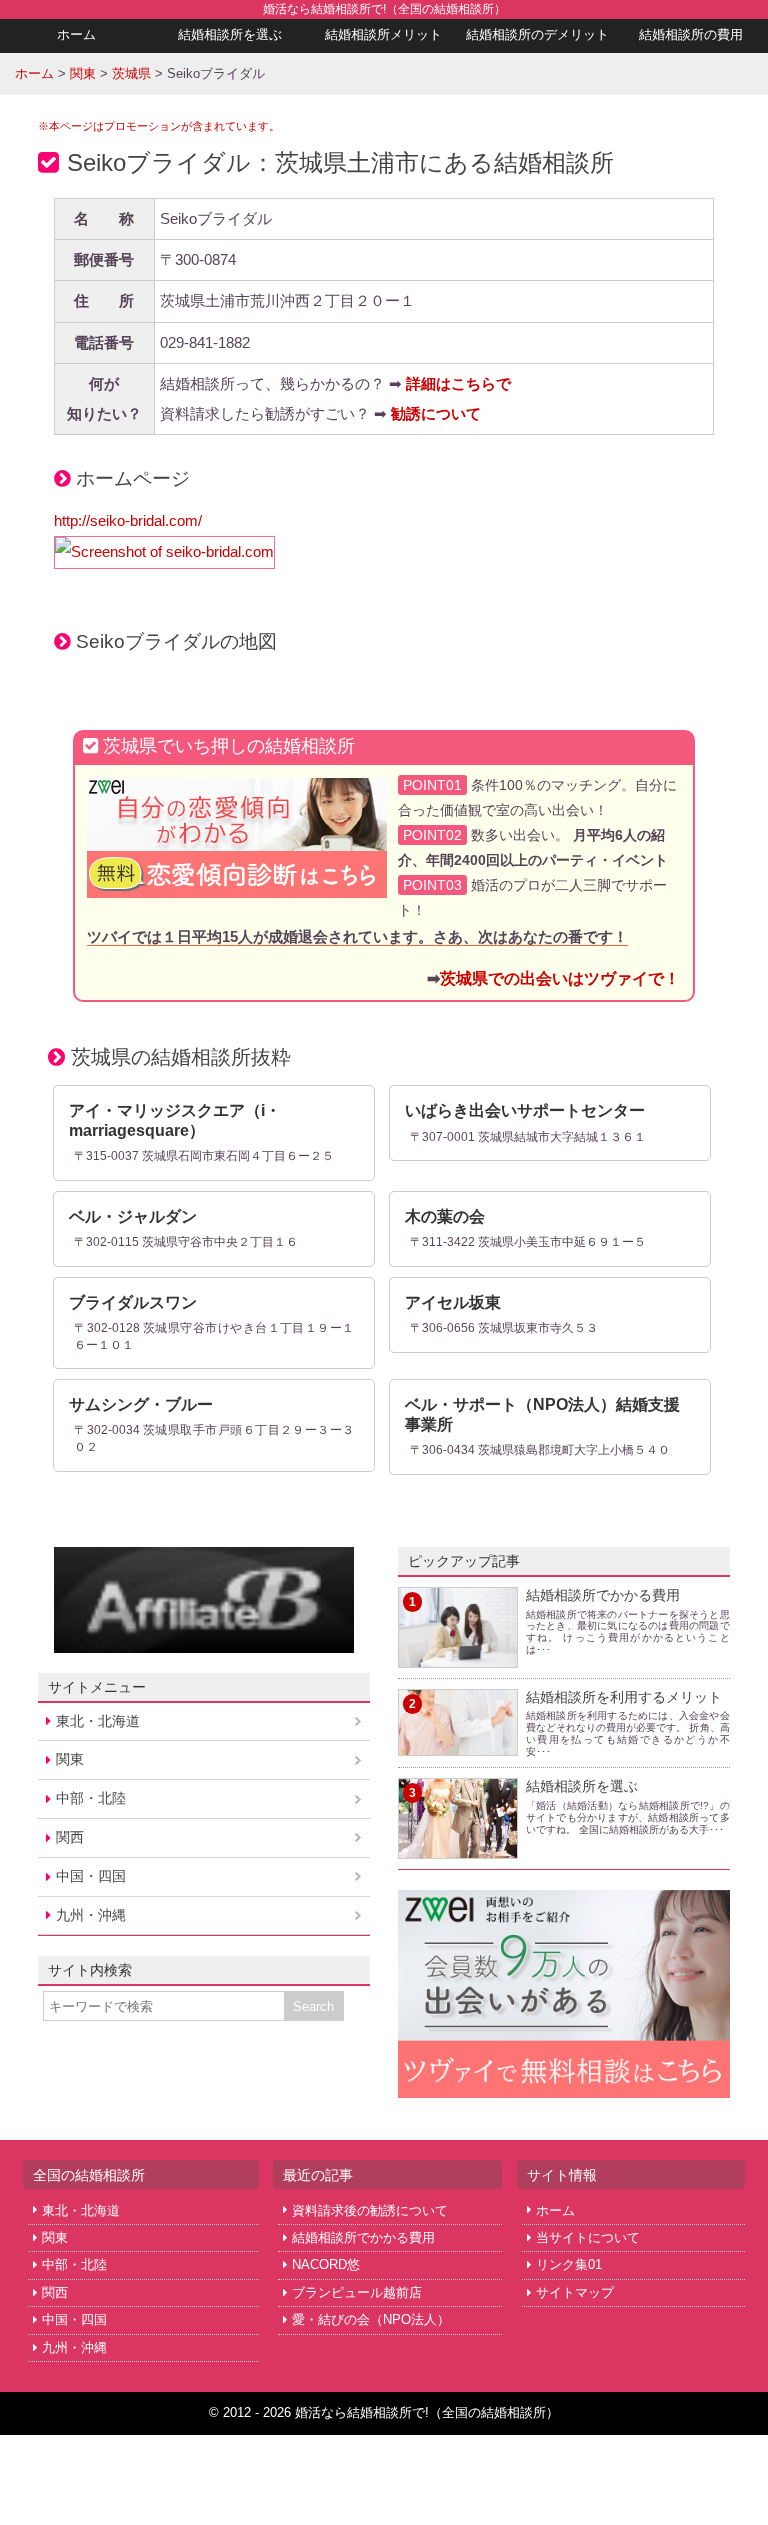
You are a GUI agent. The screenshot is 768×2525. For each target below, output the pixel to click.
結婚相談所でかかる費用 (603, 1595)
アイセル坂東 (453, 1302)
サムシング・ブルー (141, 1404)
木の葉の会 (445, 1216)
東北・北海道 (98, 1721)
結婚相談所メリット (383, 34)
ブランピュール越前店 (357, 2292)
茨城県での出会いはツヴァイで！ (560, 978)
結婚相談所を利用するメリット (624, 1697)
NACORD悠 (326, 2264)
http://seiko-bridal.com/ (128, 520)
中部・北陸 (91, 1798)
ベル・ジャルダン (133, 1216)
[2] (458, 1743)
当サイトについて (588, 2237)
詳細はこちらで (458, 383)
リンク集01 (569, 2264)
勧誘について (436, 413)
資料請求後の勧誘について (370, 2210)
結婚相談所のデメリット (537, 34)
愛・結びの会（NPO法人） (371, 2319)
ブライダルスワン (133, 1302)
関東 (70, 1759)
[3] (458, 1847)
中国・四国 (91, 1876)
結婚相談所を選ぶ (230, 34)
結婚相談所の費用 (691, 34)
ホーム (76, 34)
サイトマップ (575, 2292)
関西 (70, 1837)
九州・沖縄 (91, 1915)
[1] (458, 1655)
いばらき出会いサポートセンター (525, 1110)
